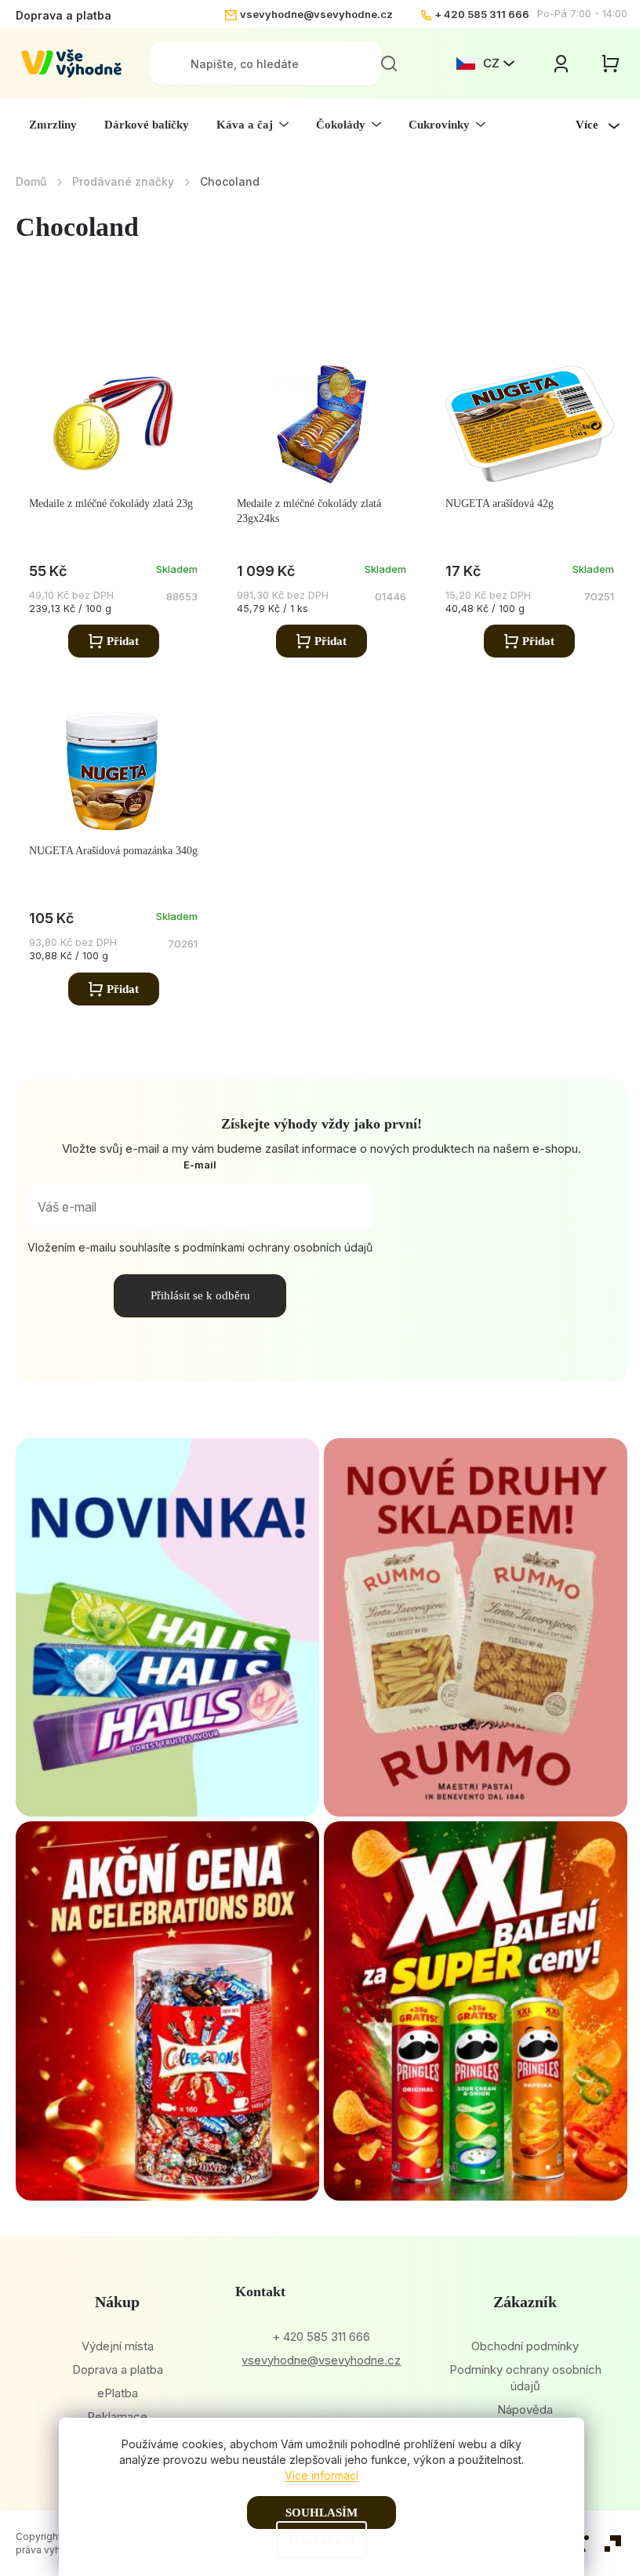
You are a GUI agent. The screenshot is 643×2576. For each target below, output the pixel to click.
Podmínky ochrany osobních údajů (525, 2378)
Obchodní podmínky (525, 2346)
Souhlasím (321, 2513)
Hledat (389, 63)
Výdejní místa (118, 2346)
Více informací (321, 2475)
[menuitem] (53, 125)
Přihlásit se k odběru (200, 1295)
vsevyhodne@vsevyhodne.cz (316, 14)
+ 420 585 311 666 (482, 14)
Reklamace (117, 2417)
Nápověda (525, 2409)
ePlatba (118, 2393)
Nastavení (321, 2540)
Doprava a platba (64, 15)
